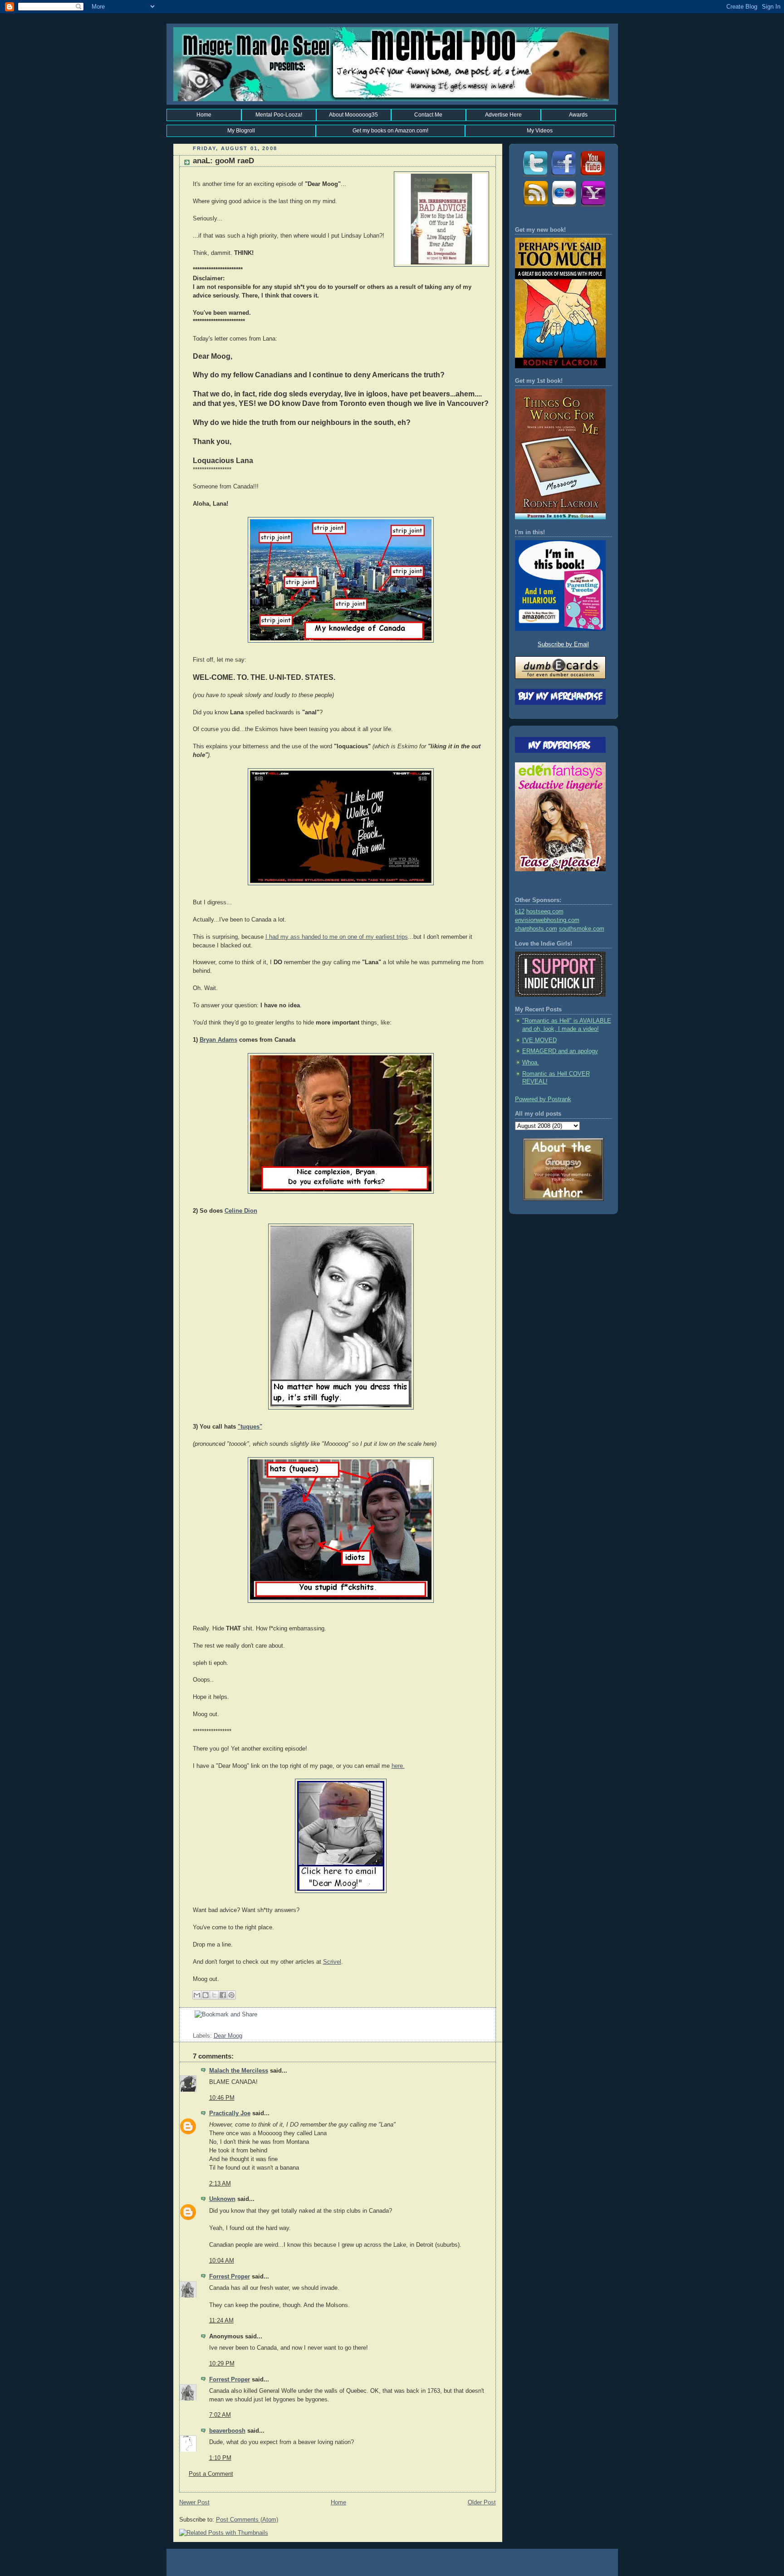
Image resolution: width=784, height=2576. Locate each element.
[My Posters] (563, 206)
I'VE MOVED (539, 1040)
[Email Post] (194, 2027)
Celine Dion (241, 1211)
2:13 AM (220, 2184)
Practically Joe (230, 2113)
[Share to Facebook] (223, 1995)
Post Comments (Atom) (247, 2520)
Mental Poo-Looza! (279, 115)
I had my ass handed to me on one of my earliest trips (337, 937)
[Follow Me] (534, 176)
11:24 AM (221, 2321)
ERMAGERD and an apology (560, 1051)
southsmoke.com (582, 929)
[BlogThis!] (206, 1995)
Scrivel (332, 1962)
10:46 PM (222, 2098)
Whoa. (531, 1063)
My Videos (540, 131)
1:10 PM (220, 2458)
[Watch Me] (593, 176)
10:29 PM (222, 2364)
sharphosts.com (536, 929)
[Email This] (197, 1995)
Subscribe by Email (563, 644)
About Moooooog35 (353, 115)
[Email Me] (593, 206)
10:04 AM (222, 2261)
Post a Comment (211, 2474)
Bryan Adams (218, 1040)
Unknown (222, 2199)
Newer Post (194, 2503)
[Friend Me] (563, 176)
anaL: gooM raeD (223, 161)
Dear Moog (228, 2036)
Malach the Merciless (239, 2071)
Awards (578, 115)
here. (398, 1766)
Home (204, 115)
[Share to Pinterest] (231, 1995)
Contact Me (428, 115)
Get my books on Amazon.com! (390, 131)
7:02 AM (220, 2415)
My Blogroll (241, 131)
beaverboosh (227, 2431)
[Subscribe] (534, 206)
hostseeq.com (545, 912)
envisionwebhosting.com (547, 920)
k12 (520, 912)
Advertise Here (503, 115)
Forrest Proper (230, 2277)
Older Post (482, 2503)
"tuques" (250, 1427)
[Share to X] (214, 1995)
